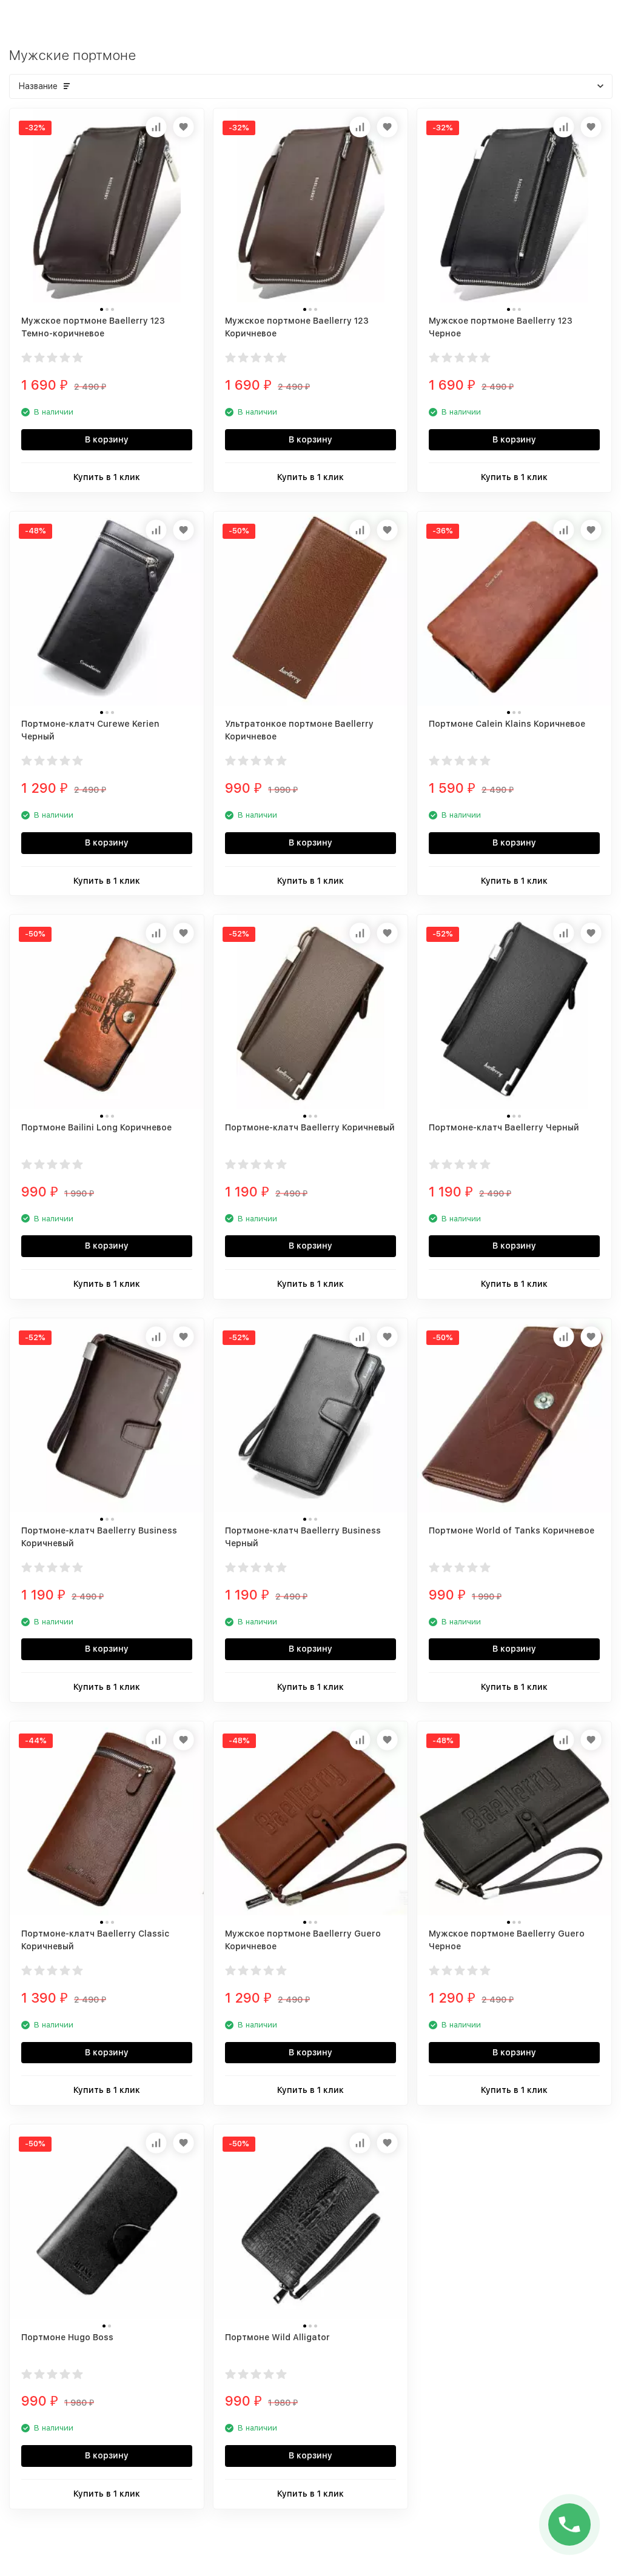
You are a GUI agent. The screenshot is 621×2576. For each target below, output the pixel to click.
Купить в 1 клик (107, 477)
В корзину (107, 439)
